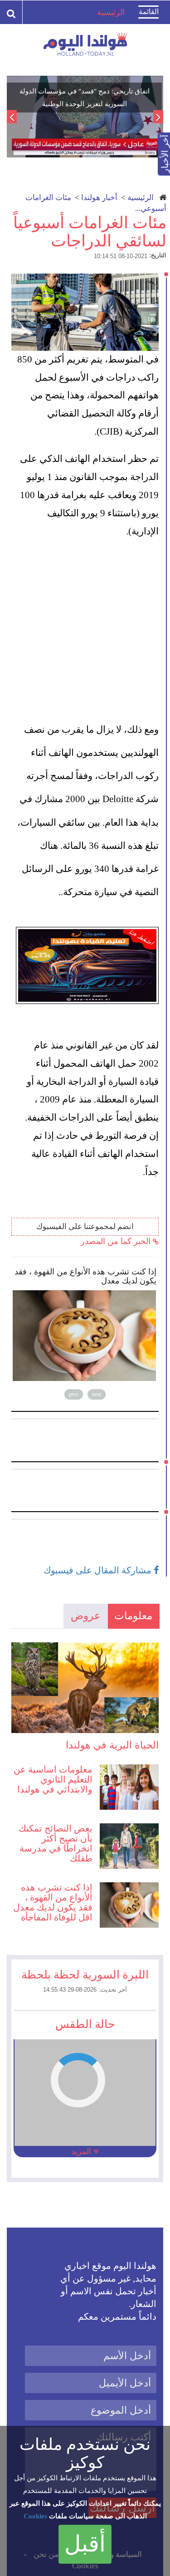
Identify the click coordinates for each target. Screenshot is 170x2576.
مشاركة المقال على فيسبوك (99, 1570)
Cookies (35, 2516)
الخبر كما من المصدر (117, 1241)
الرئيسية (141, 198)
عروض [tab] (86, 1616)
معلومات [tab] (133, 1616)
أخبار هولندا (99, 198)
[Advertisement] (85, 629)
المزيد (82, 2151)
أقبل (85, 2544)
